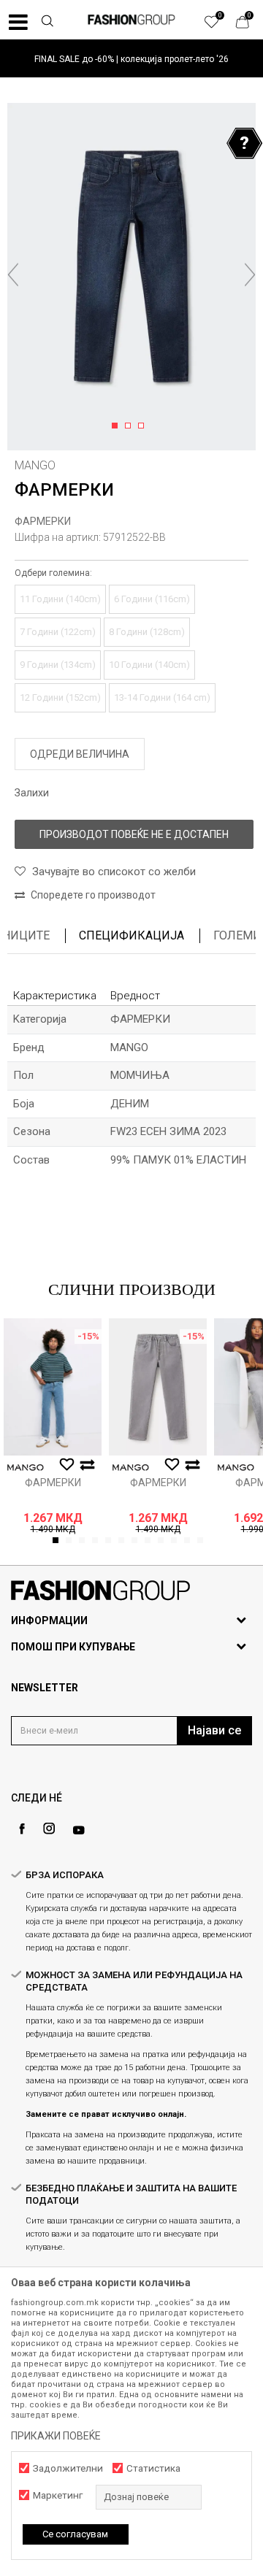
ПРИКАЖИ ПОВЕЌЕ (56, 2436)
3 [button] (144, 426)
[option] (131, 59)
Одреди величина (80, 754)
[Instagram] (49, 1829)
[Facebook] (22, 1829)
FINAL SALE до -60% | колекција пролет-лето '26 (131, 59)
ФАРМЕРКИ (43, 521)
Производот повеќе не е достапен (134, 834)
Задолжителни (68, 2468)
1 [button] (117, 426)
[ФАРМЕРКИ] (53, 1387)
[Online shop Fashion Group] (131, 20)
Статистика (153, 2468)
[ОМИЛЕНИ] (219, 26)
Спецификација (131, 935)
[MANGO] (26, 1468)
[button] (47, 23)
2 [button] (130, 426)
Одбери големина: (53, 573)
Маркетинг (58, 2495)
